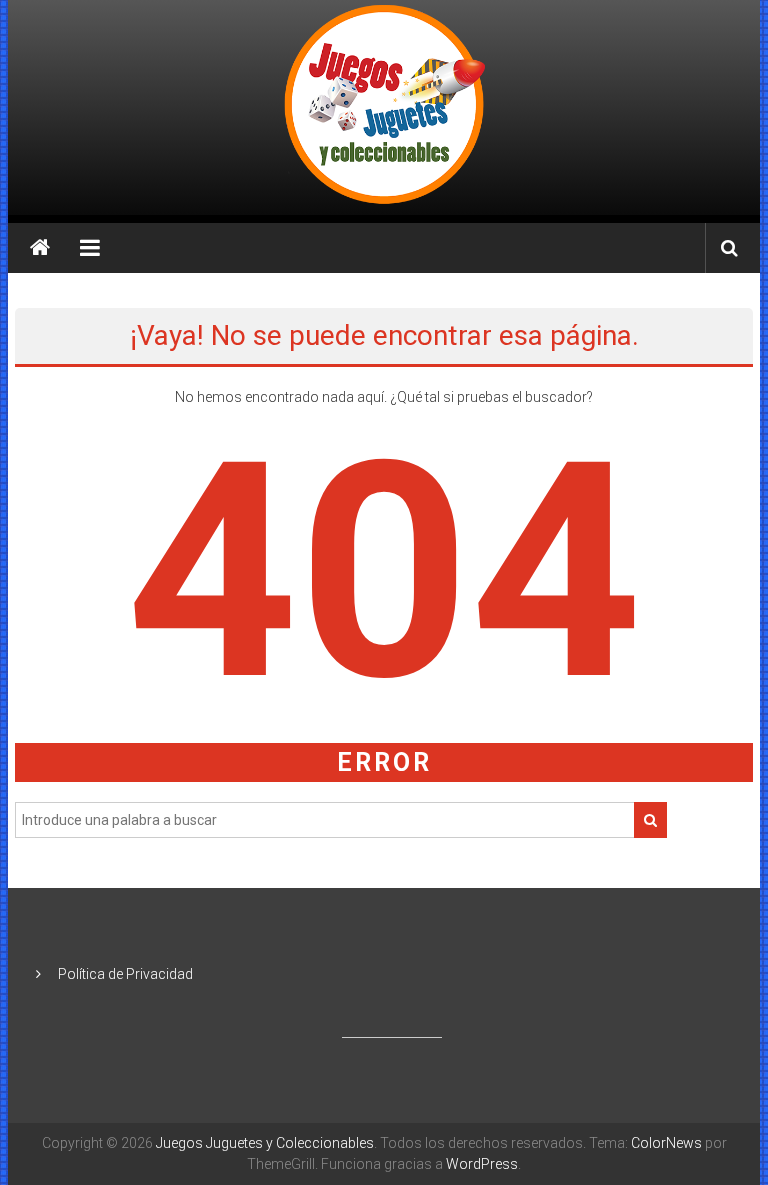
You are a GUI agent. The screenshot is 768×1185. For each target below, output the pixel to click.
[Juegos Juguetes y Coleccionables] (384, 107)
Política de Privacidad (125, 974)
